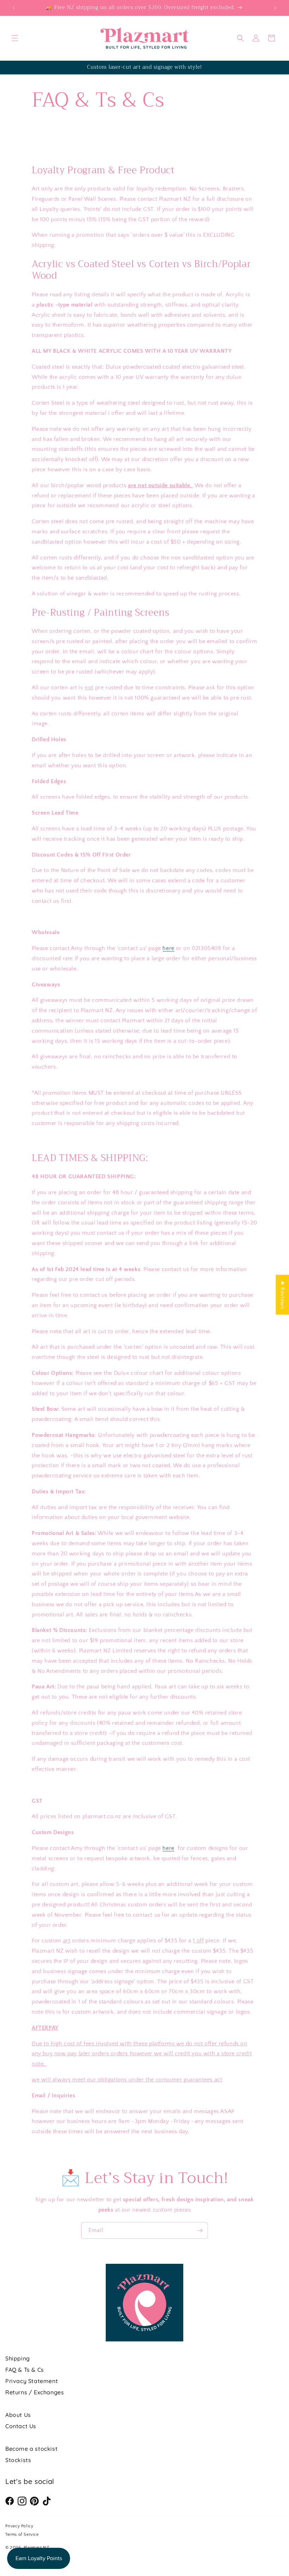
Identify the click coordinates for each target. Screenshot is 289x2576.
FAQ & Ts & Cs (25, 2370)
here (168, 948)
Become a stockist (31, 2449)
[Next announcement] (275, 8)
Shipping (18, 2358)
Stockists (18, 2460)
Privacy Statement (32, 2381)
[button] (15, 38)
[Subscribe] (200, 2230)
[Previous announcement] (14, 8)
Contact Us (21, 2426)
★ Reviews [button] (282, 1295)
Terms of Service (22, 2535)
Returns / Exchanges (35, 2392)
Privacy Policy (19, 2526)
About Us (18, 2415)
